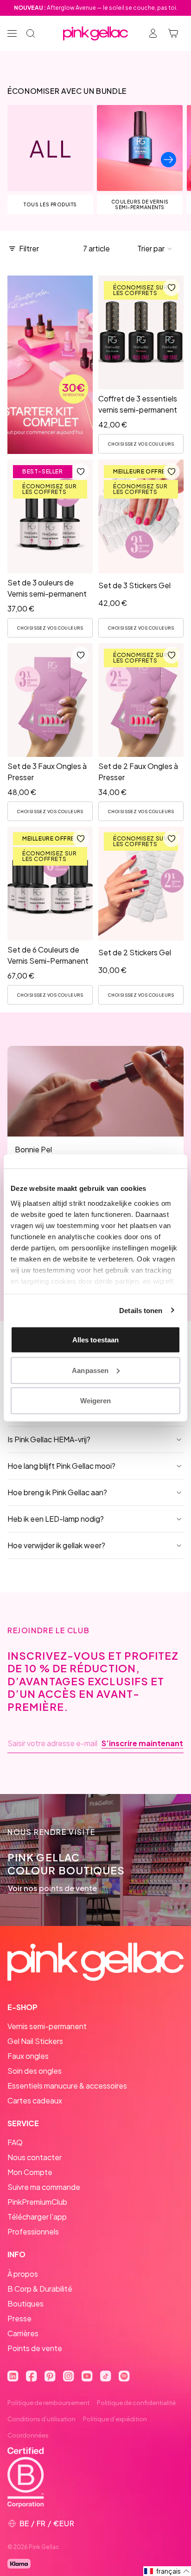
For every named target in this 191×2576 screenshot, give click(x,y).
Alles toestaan (95, 1340)
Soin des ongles (35, 2071)
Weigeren (96, 1401)
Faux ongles (28, 2056)
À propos (23, 2274)
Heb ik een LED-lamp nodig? (56, 1519)
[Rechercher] (31, 33)
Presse (19, 2318)
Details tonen (141, 1310)
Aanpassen (90, 1370)
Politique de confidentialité (136, 2403)
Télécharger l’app (37, 2217)
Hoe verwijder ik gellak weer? (56, 1545)
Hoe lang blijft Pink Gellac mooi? (61, 1466)
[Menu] (12, 33)
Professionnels (33, 2231)
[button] (155, 249)
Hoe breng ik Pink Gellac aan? (57, 1492)
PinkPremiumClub (37, 2202)
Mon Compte (30, 2172)
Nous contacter (35, 2157)
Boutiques (25, 2303)
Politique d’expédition (115, 2419)
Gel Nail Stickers (35, 2041)
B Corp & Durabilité (40, 2289)
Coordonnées (28, 2435)
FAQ (15, 2142)
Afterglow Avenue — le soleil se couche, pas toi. (96, 8)
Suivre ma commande (44, 2187)
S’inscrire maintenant (142, 1743)
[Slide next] (169, 160)
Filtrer (29, 248)
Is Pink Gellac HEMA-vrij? (49, 1439)
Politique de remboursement (48, 2403)
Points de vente (35, 2348)
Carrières (23, 2333)
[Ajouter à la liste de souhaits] (172, 288)
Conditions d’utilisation (41, 2419)
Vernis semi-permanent (47, 2026)
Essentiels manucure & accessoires (67, 2086)
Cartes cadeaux (35, 2100)
